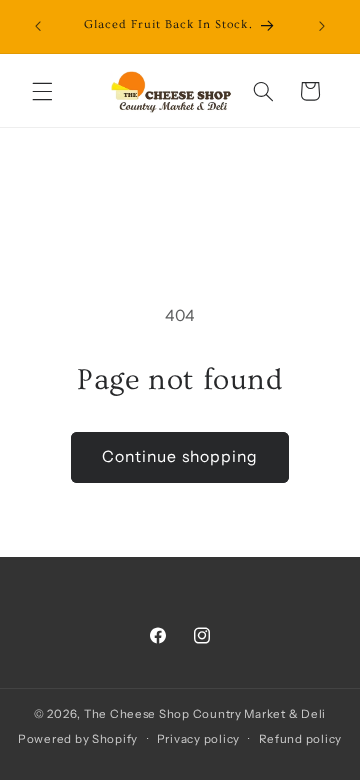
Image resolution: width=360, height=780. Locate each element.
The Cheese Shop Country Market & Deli (205, 714)
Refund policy (301, 739)
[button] (42, 91)
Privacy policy (198, 739)
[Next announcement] (322, 27)
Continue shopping (180, 456)
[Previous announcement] (38, 27)
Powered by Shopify (78, 739)
